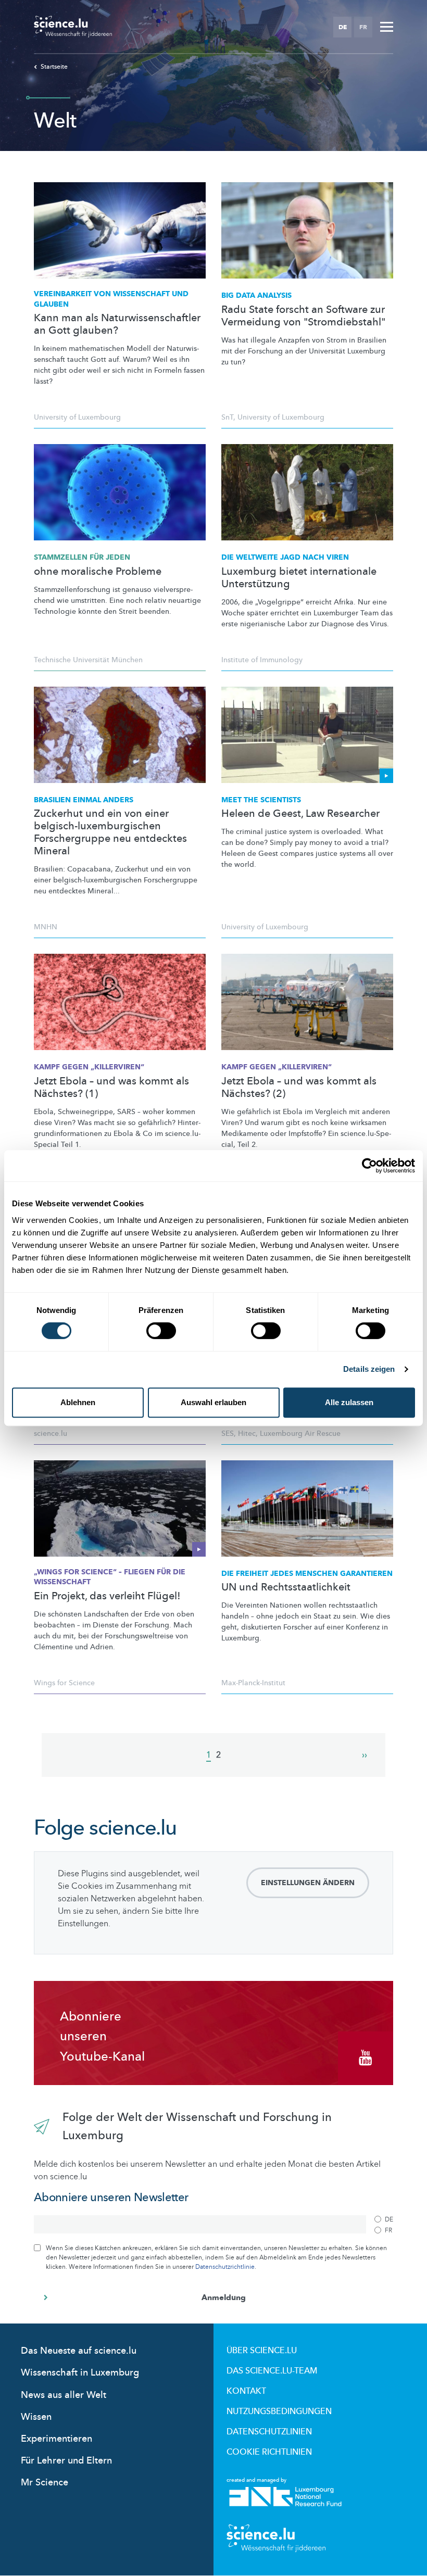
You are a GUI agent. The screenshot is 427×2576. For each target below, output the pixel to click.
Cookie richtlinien (269, 2452)
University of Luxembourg (77, 417)
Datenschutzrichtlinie (225, 2267)
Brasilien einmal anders (84, 800)
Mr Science (45, 2483)
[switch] (161, 1331)
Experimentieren (56, 2439)
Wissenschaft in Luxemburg (80, 2373)
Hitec (247, 1434)
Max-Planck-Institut (253, 1683)
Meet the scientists (261, 800)
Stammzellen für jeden (82, 557)
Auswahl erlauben (213, 1402)
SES (228, 1434)
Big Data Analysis (256, 295)
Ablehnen (78, 1402)
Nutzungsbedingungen (279, 2411)
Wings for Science (64, 1683)
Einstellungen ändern (308, 1883)
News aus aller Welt (64, 2395)
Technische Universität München (88, 660)
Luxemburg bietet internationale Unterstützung (299, 578)
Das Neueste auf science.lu (79, 2351)
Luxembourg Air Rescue (300, 1434)
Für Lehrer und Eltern (66, 2461)
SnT (227, 417)
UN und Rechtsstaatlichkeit (286, 1587)
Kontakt (246, 2391)
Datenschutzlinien (269, 2432)
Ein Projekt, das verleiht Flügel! (107, 1596)
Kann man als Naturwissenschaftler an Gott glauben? (117, 324)
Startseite (54, 67)
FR (363, 27)
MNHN (46, 927)
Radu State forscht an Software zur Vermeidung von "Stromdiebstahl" (303, 316)
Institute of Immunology (262, 660)
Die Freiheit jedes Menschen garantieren (307, 1574)
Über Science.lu (262, 2351)
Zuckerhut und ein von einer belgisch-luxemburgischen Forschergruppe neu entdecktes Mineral (110, 832)
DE (343, 27)
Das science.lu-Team (272, 2371)
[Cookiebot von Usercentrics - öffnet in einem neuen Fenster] (369, 1166)
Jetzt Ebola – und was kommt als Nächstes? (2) (299, 1088)
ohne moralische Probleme (98, 572)
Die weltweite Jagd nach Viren (285, 557)
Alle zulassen (349, 1402)
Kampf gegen (89, 1067)
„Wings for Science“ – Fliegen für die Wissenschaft (110, 1577)
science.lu (51, 1434)
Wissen (36, 2417)
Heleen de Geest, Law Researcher (300, 814)
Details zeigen (369, 1369)
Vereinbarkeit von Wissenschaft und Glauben (111, 299)
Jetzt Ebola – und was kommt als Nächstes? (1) (111, 1088)
